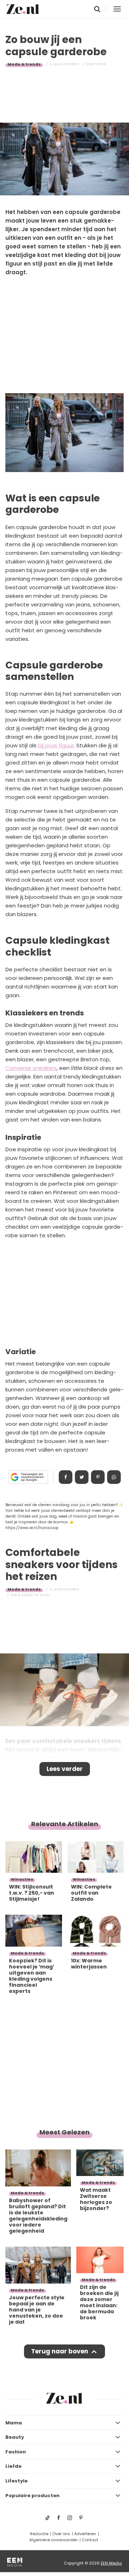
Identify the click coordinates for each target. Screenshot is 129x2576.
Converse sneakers (31, 1068)
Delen (66, 1477)
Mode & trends (24, 64)
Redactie (39, 2534)
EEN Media (111, 2563)
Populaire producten (32, 2496)
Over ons (61, 2534)
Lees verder (65, 1769)
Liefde (13, 2466)
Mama (14, 2423)
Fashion (16, 2452)
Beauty (15, 2437)
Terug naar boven (60, 2351)
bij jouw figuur (56, 745)
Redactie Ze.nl (36, 1595)
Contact (90, 2540)
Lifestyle (16, 2481)
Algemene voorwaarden (54, 2540)
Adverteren (85, 2534)
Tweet (82, 1477)
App (114, 1477)
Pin (98, 1477)
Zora (101, 64)
